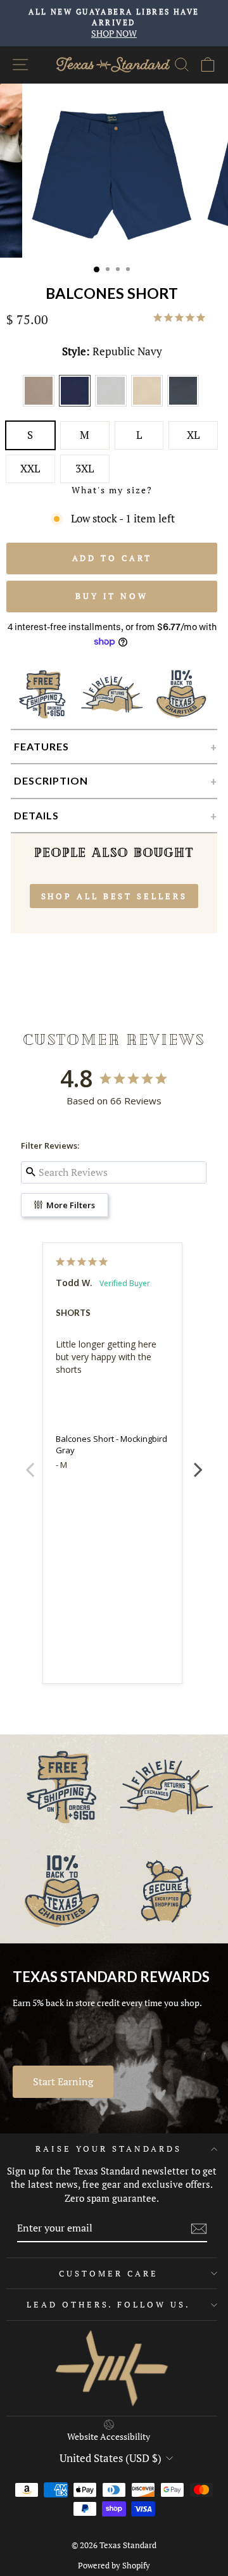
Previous (30, 1463)
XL (193, 435)
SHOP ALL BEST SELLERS (114, 896)
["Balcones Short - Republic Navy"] (77, 405)
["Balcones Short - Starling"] (184, 405)
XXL (30, 469)
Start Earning (63, 2081)
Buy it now (112, 596)
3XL (85, 469)
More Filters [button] (70, 1205)
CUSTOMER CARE (109, 2273)
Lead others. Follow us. (109, 2304)
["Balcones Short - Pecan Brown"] (41, 405)
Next (198, 1463)
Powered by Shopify (114, 2566)
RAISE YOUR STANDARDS (109, 2149)
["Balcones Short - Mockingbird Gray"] (113, 405)
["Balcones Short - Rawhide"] (149, 405)
